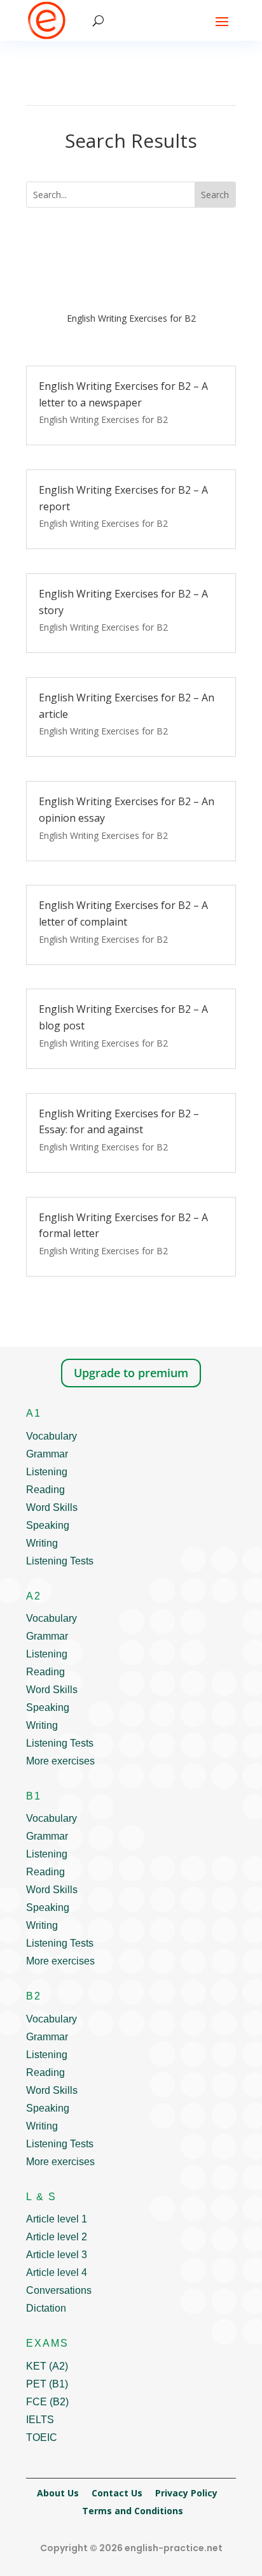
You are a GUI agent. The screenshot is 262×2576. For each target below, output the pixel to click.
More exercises (60, 1761)
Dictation (46, 2308)
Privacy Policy (186, 2493)
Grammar (47, 1454)
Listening (47, 1472)
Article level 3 (57, 2255)
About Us (58, 2493)
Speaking (48, 1525)
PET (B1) (47, 2384)
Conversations (59, 2290)
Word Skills (52, 1507)
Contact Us (117, 2493)
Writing (42, 1543)
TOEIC (42, 2437)
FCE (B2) (47, 2402)
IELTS (40, 2420)
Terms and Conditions (133, 2511)
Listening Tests (60, 1561)
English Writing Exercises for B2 (103, 419)
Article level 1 (57, 2219)
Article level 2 (57, 2237)
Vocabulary (52, 1436)
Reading (45, 1490)
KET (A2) (47, 2366)
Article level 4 (57, 2272)
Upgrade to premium (131, 1373)
